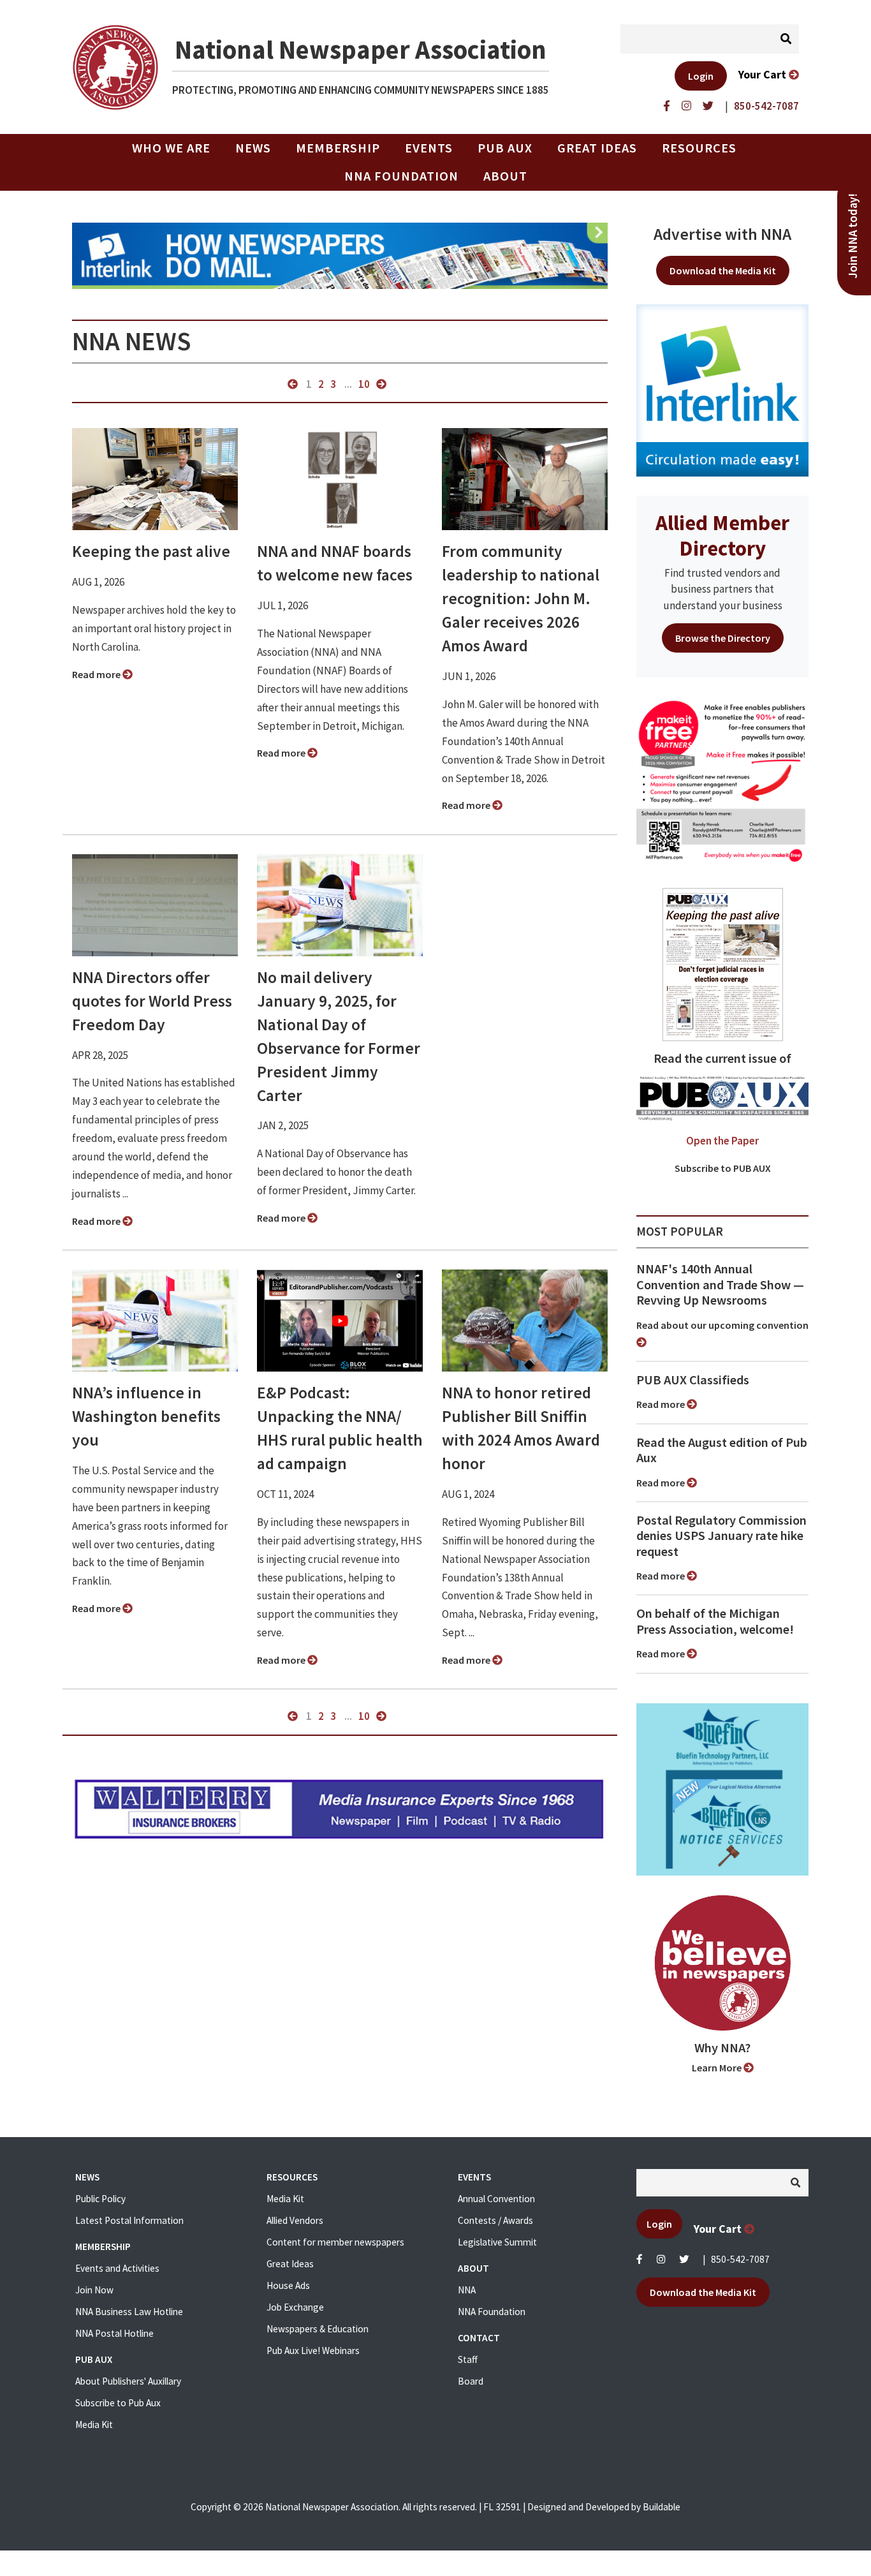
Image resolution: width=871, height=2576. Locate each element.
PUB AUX (505, 148)
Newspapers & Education (318, 2329)
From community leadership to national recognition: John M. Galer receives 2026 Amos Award (521, 598)
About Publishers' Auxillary (128, 2381)
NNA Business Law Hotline (129, 2312)
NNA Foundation (401, 176)
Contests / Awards (495, 2220)
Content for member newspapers (335, 2242)
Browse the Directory (723, 638)
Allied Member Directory (722, 535)
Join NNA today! (853, 236)
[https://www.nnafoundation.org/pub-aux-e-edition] (723, 963)
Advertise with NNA (722, 234)
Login (701, 76)
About (505, 176)
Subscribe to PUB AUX (723, 1168)
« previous (293, 384)
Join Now (94, 2290)
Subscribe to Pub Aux (118, 2403)
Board (471, 2381)
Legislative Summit (497, 2242)
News (253, 148)
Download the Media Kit (723, 270)
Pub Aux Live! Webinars (313, 2350)
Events (429, 148)
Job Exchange (295, 2307)
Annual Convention (496, 2199)
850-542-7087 (740, 2259)
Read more (97, 674)
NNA (467, 2290)
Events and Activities (117, 2268)
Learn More (718, 2068)
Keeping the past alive (151, 551)
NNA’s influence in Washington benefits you (146, 1416)
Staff (468, 2359)
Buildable (662, 2507)
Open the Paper (722, 1141)
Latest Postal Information (129, 2220)
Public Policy (100, 2199)
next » (381, 384)
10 (364, 384)
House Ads (288, 2285)
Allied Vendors (295, 2220)
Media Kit (94, 2424)
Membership (338, 148)
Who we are (171, 148)
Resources (699, 148)
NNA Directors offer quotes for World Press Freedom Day (152, 1001)
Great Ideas (597, 148)
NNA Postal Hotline (114, 2333)
